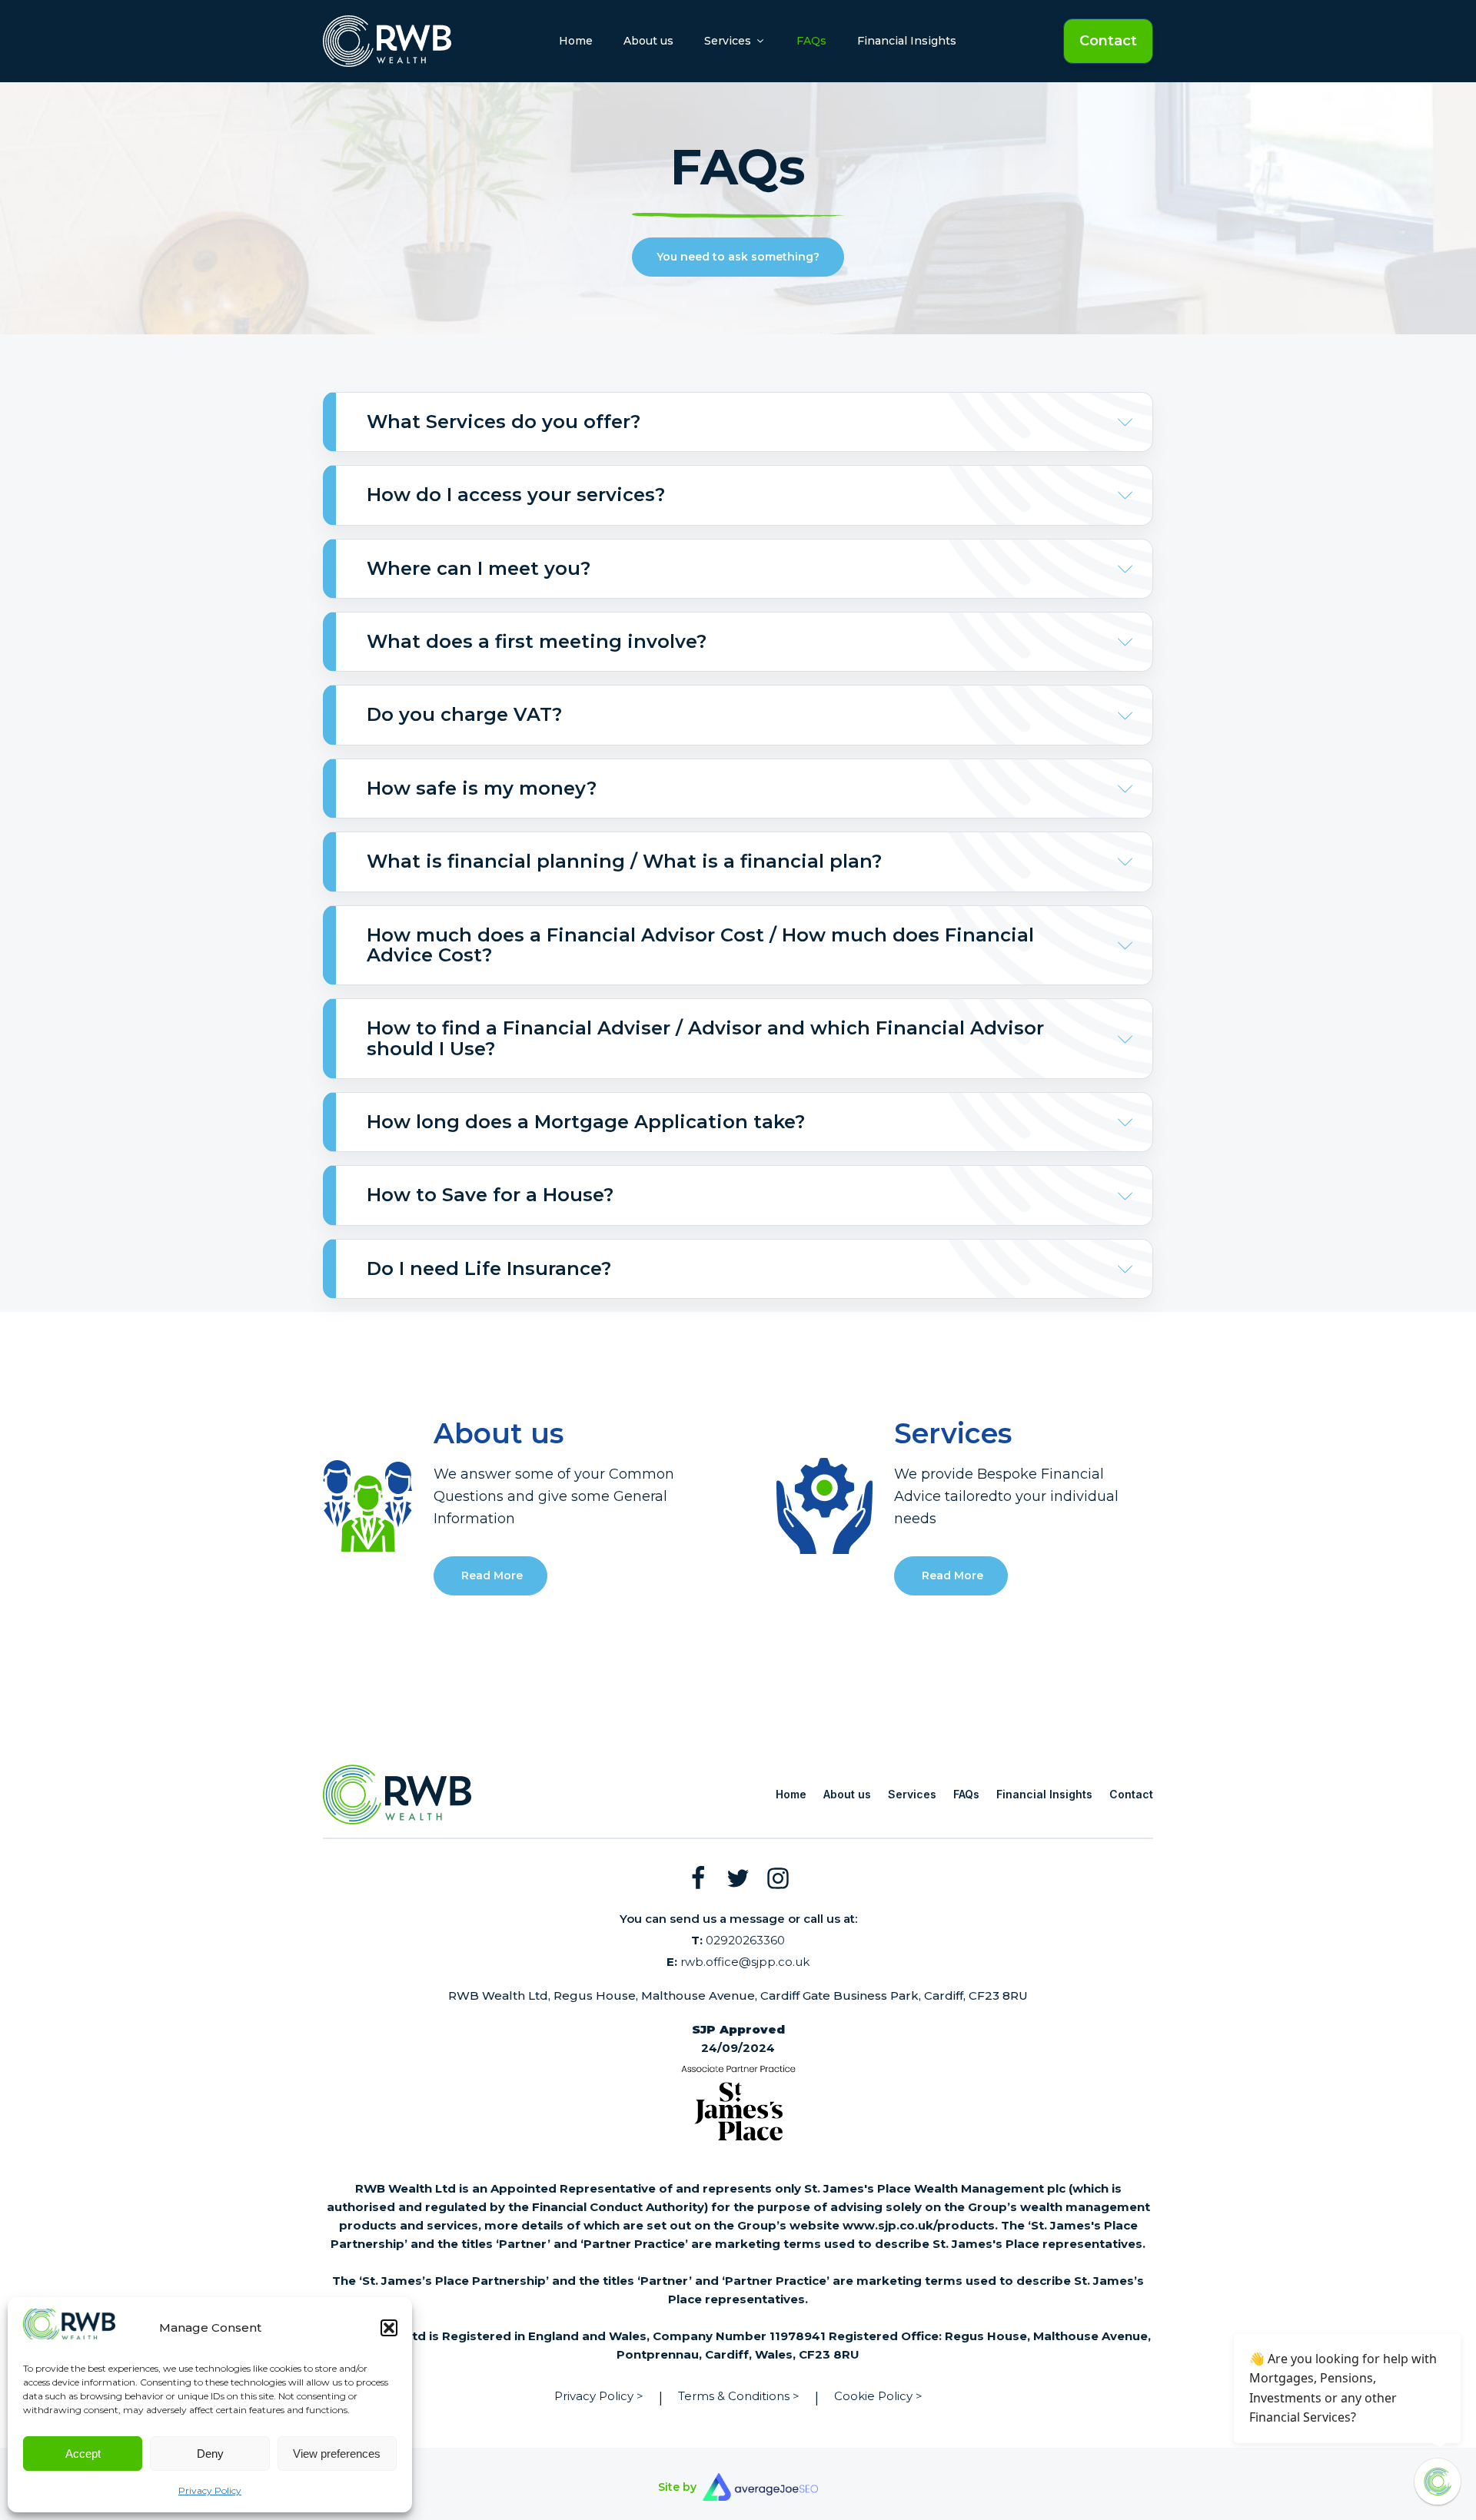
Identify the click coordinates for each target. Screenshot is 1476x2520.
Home (576, 41)
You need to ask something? (738, 257)
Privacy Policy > (599, 2396)
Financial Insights (907, 41)
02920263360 (738, 1940)
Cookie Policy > (878, 2396)
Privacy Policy (210, 2490)
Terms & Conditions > (739, 2396)
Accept (83, 2454)
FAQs (811, 41)
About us (648, 41)
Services (912, 1794)
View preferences (337, 2454)
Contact (1108, 40)
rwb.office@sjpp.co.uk (738, 1962)
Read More (490, 1575)
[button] (389, 2328)
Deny (210, 2454)
